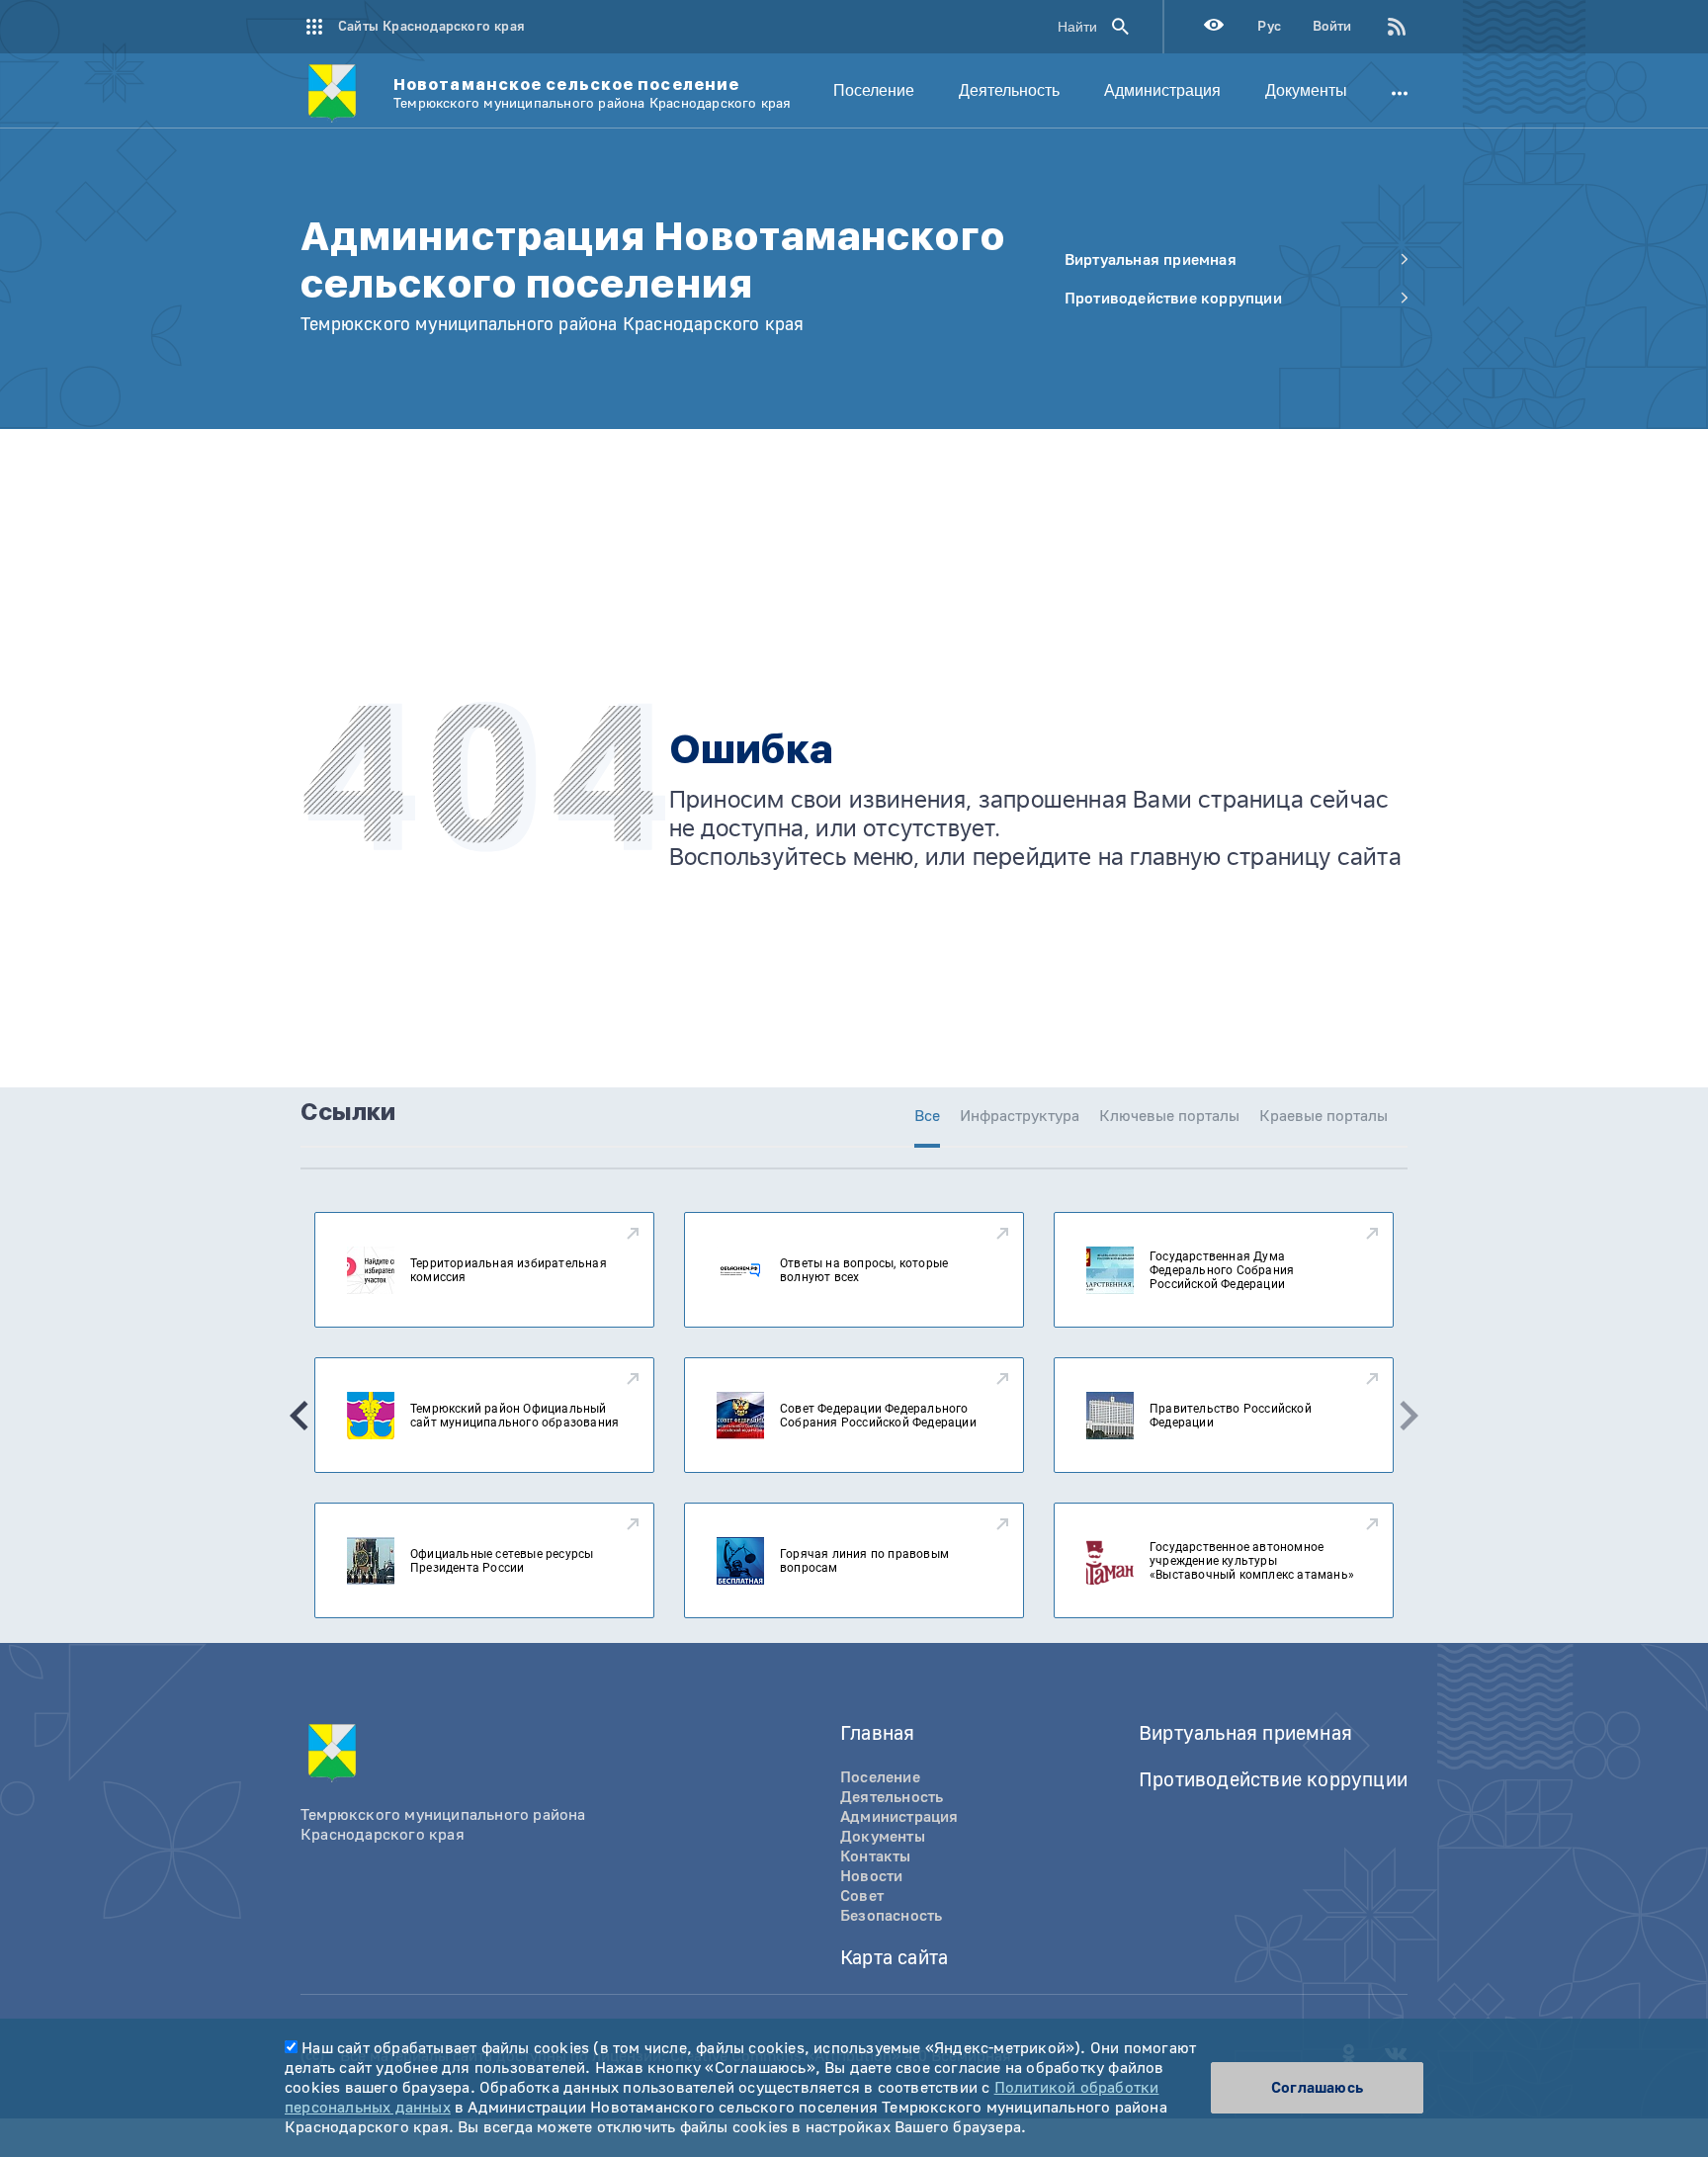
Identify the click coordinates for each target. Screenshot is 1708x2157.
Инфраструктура (1020, 1116)
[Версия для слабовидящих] (1214, 27)
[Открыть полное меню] (1400, 91)
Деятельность (1009, 90)
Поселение (874, 90)
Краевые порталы (1324, 1116)
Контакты (876, 1856)
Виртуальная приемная (1245, 1733)
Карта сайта (894, 1958)
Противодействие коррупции (1273, 1780)
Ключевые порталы (1169, 1116)
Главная (877, 1733)
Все (927, 1116)
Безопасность (891, 1916)
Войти (1332, 27)
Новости (871, 1876)
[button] (299, 1416)
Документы (1306, 90)
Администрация (1162, 90)
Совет (862, 1896)
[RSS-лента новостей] (1380, 27)
